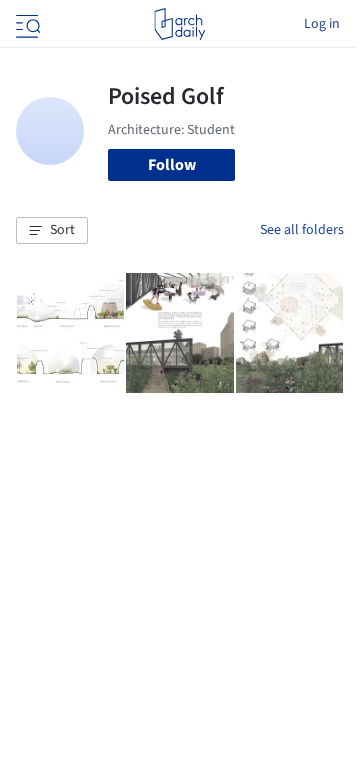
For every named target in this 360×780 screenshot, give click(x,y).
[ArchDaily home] (179, 24)
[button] (52, 231)
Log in (322, 24)
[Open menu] (26, 24)
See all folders (302, 230)
